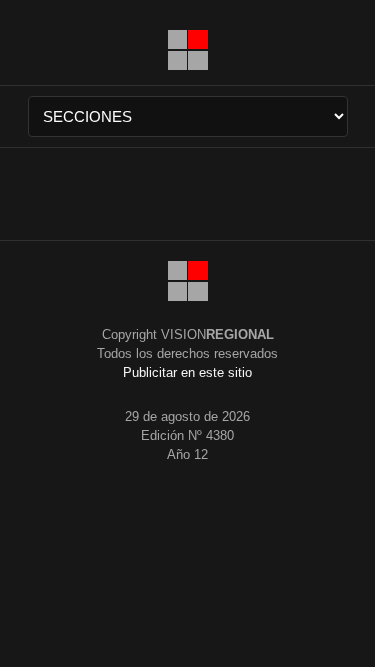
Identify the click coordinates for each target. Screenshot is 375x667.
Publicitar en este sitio (187, 372)
